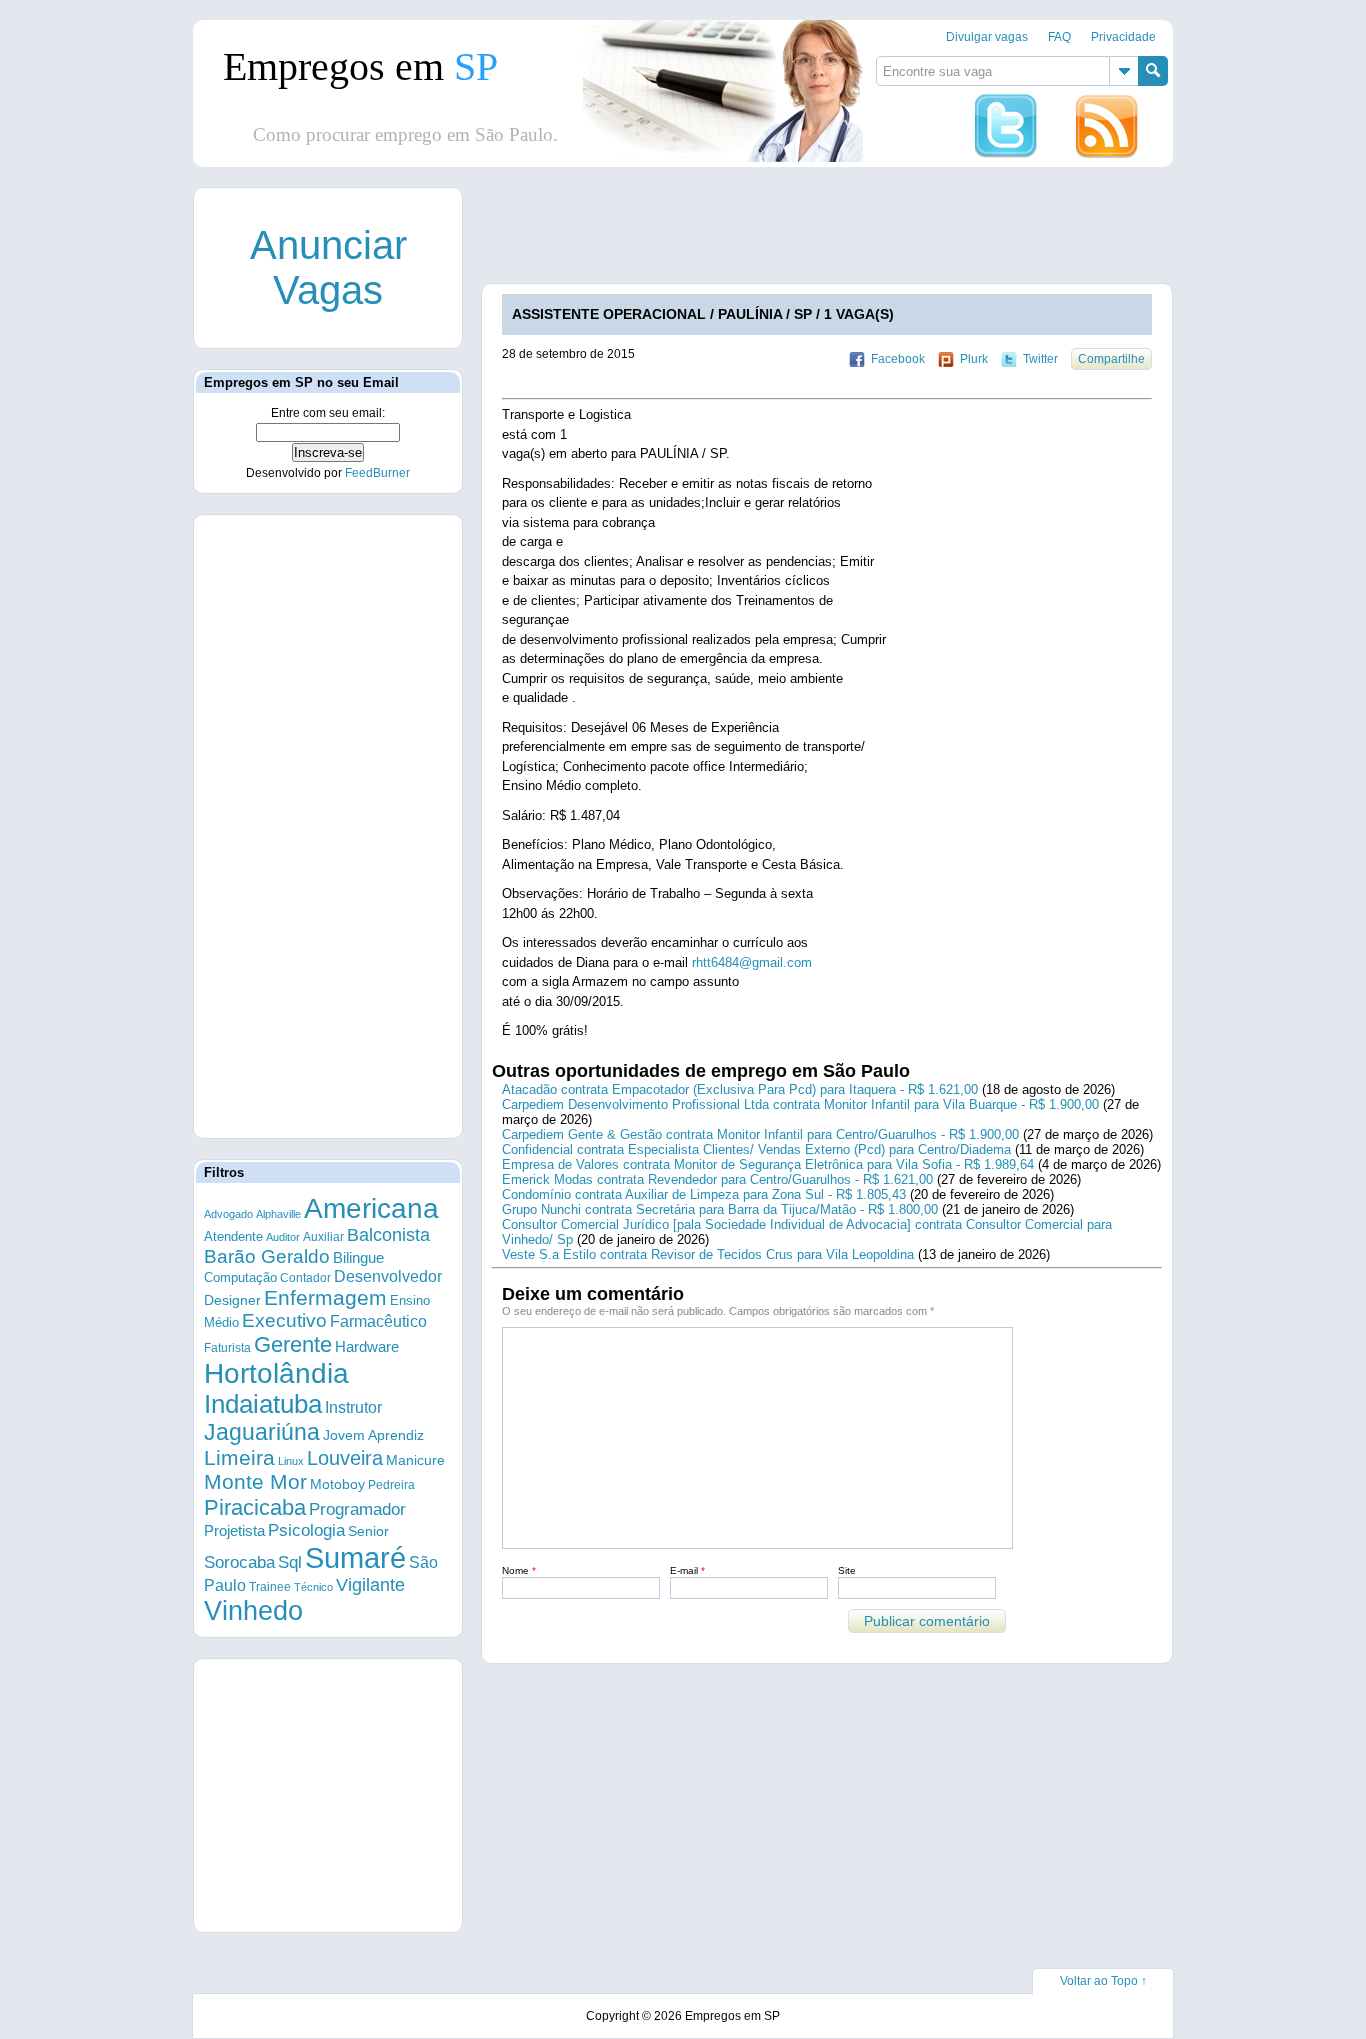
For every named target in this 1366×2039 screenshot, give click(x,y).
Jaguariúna (262, 1432)
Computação (240, 1277)
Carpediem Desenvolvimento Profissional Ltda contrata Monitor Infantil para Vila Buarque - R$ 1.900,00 (800, 1104)
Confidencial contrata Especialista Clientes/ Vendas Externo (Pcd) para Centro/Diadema (756, 1149)
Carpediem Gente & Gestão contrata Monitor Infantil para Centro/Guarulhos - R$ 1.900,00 (760, 1134)
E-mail (687, 1570)
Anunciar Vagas (328, 267)
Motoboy (337, 1484)
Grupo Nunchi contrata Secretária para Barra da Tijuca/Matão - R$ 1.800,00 (720, 1209)
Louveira (345, 1458)
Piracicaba (255, 1507)
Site (847, 1570)
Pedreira (391, 1485)
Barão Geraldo (267, 1256)
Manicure (415, 1460)
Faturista (227, 1347)
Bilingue (358, 1257)
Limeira (239, 1457)
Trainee (270, 1586)
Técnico (313, 1587)
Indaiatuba (263, 1404)
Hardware (367, 1347)
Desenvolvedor (388, 1276)
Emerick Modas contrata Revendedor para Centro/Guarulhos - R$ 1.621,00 (717, 1179)
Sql (290, 1562)
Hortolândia (276, 1373)
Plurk (974, 359)
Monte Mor (255, 1482)
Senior (368, 1531)
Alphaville (278, 1214)
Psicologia (306, 1530)
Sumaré (355, 1557)
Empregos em (360, 66)
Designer (232, 1300)
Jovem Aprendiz (373, 1435)
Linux (291, 1461)
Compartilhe (1111, 359)
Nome (519, 1570)
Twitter (1040, 359)
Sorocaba (239, 1562)
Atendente (233, 1236)
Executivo (284, 1320)
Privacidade (1123, 37)
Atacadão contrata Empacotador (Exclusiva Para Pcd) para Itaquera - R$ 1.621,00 (740, 1089)
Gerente (293, 1344)
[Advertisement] (846, 233)
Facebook (898, 359)
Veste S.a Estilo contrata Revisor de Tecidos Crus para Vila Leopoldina (708, 1254)
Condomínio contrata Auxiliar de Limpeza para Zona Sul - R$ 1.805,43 (704, 1194)
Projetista (234, 1530)
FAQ (1059, 37)
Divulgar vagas (987, 37)
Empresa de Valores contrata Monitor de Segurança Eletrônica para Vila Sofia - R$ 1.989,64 (768, 1164)
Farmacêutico (378, 1321)
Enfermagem (325, 1297)
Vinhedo (253, 1611)
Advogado (228, 1214)
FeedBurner (377, 473)
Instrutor (353, 1407)
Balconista (388, 1235)
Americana (371, 1208)
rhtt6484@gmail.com (752, 962)
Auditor (283, 1237)
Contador (305, 1278)
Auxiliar (323, 1237)
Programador (357, 1509)
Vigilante (370, 1585)
